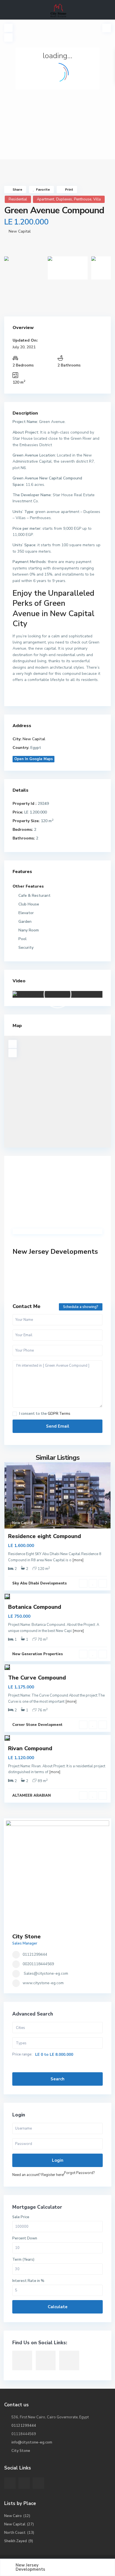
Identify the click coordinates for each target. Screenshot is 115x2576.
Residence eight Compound (45, 1536)
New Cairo (13, 2516)
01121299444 (35, 1954)
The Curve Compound (37, 1678)
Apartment (45, 199)
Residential (18, 199)
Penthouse (83, 199)
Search (57, 2079)
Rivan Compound (30, 1748)
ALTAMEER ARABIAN (32, 1796)
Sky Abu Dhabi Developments (39, 1583)
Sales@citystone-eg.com (46, 1973)
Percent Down (25, 2238)
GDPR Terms (59, 1414)
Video (19, 981)
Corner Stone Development (37, 1725)
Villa (97, 199)
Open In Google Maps (33, 759)
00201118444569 (38, 1964)
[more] (78, 1560)
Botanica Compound (35, 1607)
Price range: (22, 2055)
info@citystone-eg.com (32, 2442)
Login (58, 2160)
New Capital (20, 231)
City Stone (27, 1937)
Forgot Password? (79, 2173)
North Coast (15, 2533)
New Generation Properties (38, 1654)
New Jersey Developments (55, 1252)
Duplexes (64, 199)
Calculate (58, 2307)
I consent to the (45, 1414)
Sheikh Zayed (15, 2541)
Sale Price (21, 2217)
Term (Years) (23, 2260)
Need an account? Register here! (38, 2175)
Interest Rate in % (28, 2281)
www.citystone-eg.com (43, 1983)
